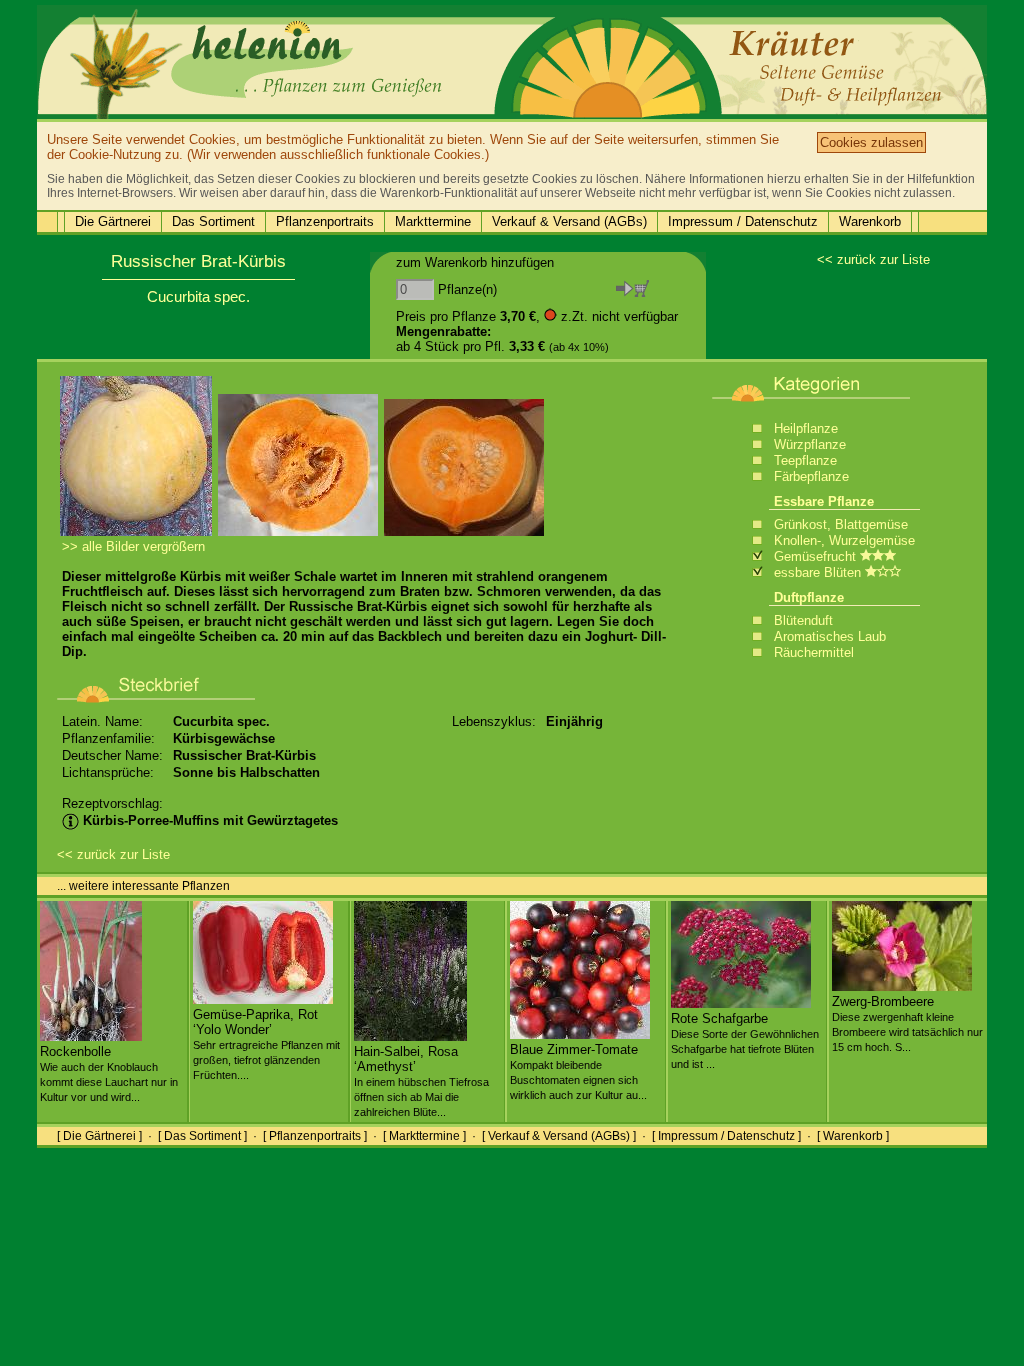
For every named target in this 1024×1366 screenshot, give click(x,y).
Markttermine (433, 221)
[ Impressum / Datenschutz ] (726, 1136)
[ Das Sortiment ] (202, 1136)
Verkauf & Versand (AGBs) (569, 221)
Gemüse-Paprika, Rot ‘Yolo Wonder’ (266, 1044)
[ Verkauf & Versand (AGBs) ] (559, 1136)
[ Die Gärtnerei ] (99, 1136)
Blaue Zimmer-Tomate (578, 1071)
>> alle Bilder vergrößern (133, 546)
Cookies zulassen (871, 142)
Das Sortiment (213, 221)
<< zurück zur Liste (873, 259)
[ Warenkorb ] (853, 1136)
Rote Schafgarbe (745, 1040)
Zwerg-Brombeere (907, 1023)
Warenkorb (870, 221)
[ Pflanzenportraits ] (315, 1136)
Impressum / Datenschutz (743, 221)
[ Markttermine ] (424, 1136)
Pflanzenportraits (325, 221)
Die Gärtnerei (113, 221)
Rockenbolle (109, 1073)
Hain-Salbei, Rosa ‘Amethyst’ (421, 1081)
